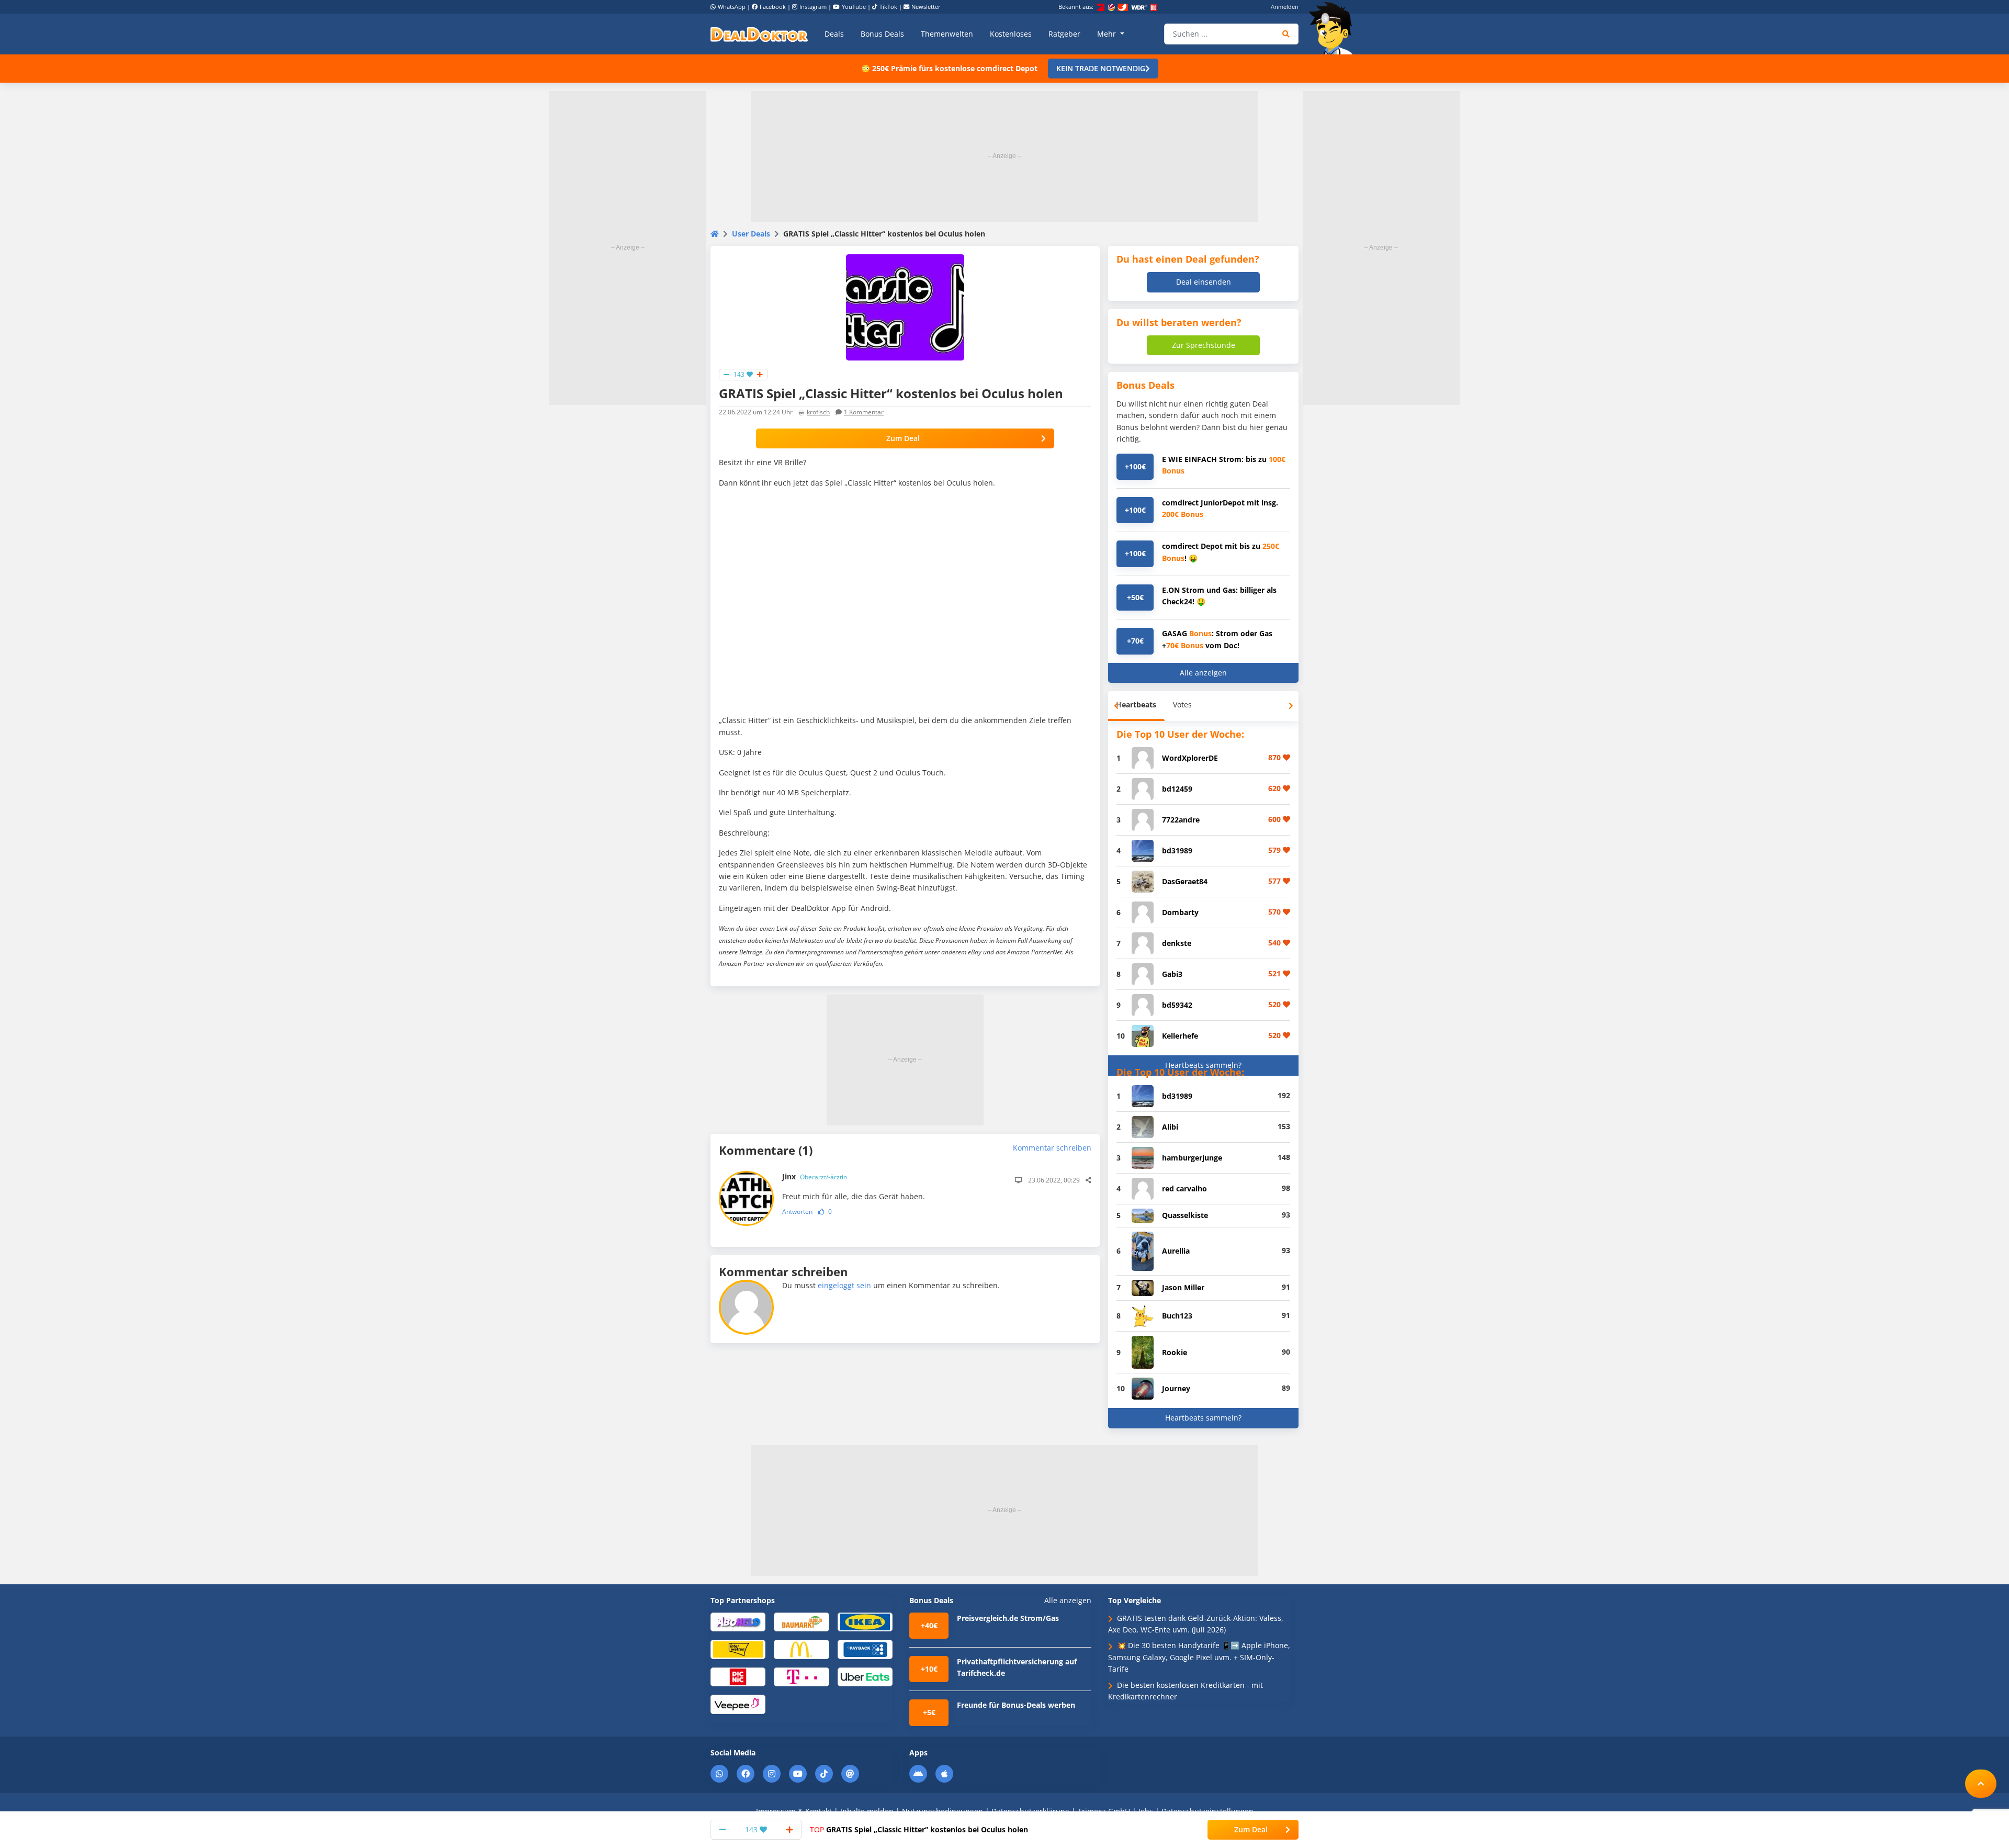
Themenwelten (947, 34)
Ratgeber (1064, 34)
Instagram (813, 7)
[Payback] (865, 1649)
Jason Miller (1183, 1287)
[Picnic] (738, 1676)
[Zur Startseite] (1334, 28)
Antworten (797, 1212)
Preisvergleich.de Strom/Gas (1008, 1618)
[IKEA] (865, 1621)
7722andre (1181, 820)
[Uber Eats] (865, 1676)
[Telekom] (801, 1676)
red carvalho (1184, 1188)
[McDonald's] (801, 1649)
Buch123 (1177, 1316)
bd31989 (1177, 850)
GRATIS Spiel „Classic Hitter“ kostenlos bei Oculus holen (919, 1829)
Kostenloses (1011, 34)
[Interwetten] (738, 1649)
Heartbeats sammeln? (1203, 1065)
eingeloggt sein (844, 1285)
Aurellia (1176, 1251)
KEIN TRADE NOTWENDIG (1101, 68)
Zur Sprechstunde (1204, 345)
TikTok (888, 7)
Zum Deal (903, 438)
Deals (834, 34)
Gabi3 (1172, 974)
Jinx (815, 1176)
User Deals (751, 234)
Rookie (1175, 1352)
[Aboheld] (738, 1621)
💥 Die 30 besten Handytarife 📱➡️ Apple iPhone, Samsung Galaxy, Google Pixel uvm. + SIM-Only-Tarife (1199, 1657)
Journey (1176, 1388)
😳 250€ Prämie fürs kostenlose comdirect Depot (949, 68)
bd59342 (1177, 1005)
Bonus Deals (882, 34)
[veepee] (738, 1704)
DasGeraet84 (1185, 881)
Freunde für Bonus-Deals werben (1016, 1705)
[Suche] (1286, 34)
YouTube (854, 7)
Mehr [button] (1108, 34)
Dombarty (1180, 912)
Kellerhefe (1180, 1036)
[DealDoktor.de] (759, 34)
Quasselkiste (1185, 1215)
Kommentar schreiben (1052, 1148)
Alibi (1170, 1127)
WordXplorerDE (1190, 758)
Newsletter (926, 7)
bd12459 (1177, 789)
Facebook (773, 7)
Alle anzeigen (1203, 673)
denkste (1177, 943)
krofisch (818, 412)
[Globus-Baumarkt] (801, 1621)
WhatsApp (732, 7)
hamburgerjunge (1192, 1158)
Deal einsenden (1204, 282)
